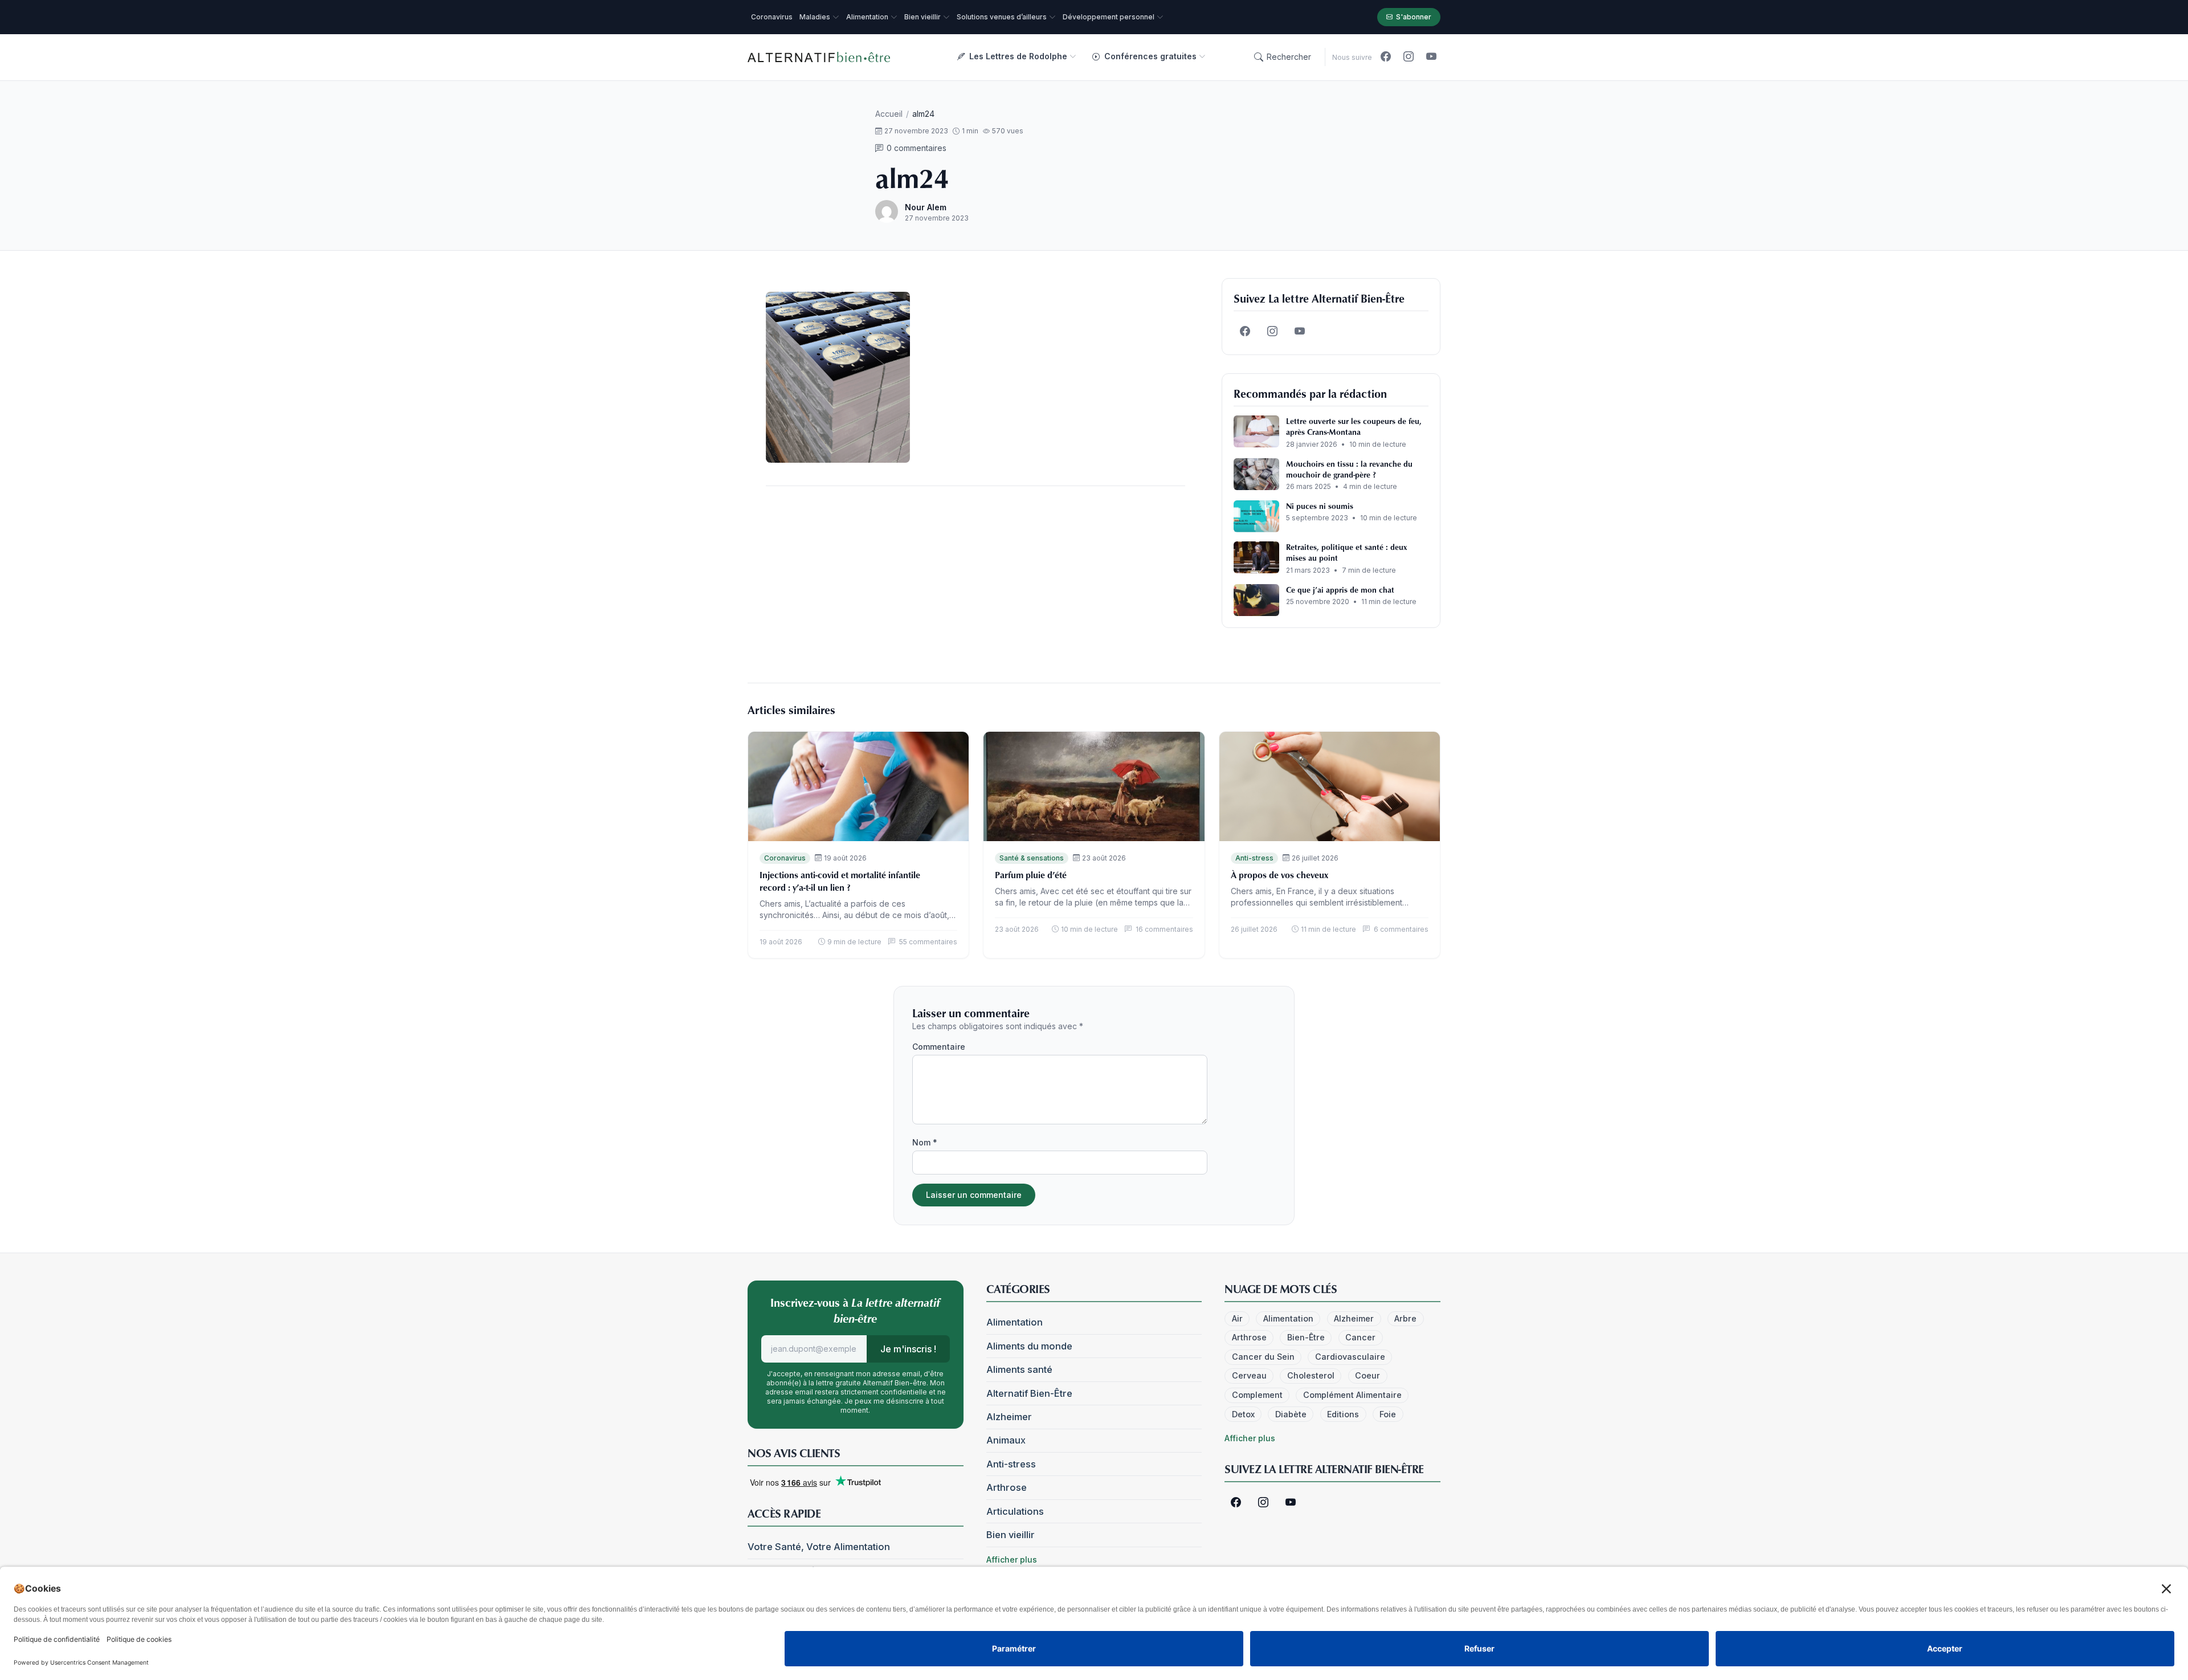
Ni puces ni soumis (1320, 506)
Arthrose (1007, 1487)
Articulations (1015, 1511)
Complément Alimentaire (1352, 1395)
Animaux (1006, 1440)
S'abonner (1414, 17)
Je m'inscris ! (908, 1349)
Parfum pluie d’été (1031, 875)
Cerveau (1249, 1375)
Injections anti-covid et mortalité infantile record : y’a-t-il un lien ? (840, 881)
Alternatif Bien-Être (1029, 1393)
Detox (1243, 1414)
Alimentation (1015, 1322)
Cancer (1360, 1337)
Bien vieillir (1011, 1535)
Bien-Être (1306, 1337)
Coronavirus (785, 858)
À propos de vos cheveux (1279, 875)
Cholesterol (1311, 1375)
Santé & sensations (1032, 858)
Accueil (889, 114)
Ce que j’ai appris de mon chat (1340, 590)
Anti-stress (1254, 858)
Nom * (925, 1142)
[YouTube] (1431, 57)
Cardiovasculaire (1350, 1357)
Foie (1388, 1414)
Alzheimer (1009, 1417)
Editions (1343, 1414)
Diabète (1291, 1414)
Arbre (1405, 1318)
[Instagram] (1409, 57)
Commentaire (939, 1047)
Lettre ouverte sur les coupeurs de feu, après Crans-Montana (1354, 426)
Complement (1257, 1395)
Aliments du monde (1029, 1346)
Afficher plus (1012, 1559)
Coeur (1367, 1375)
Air (1237, 1318)
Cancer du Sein (1263, 1357)
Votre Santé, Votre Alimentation (819, 1547)
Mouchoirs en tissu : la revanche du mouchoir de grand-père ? (1349, 469)
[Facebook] (1386, 57)
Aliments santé (1019, 1369)
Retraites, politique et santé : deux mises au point (1346, 552)
